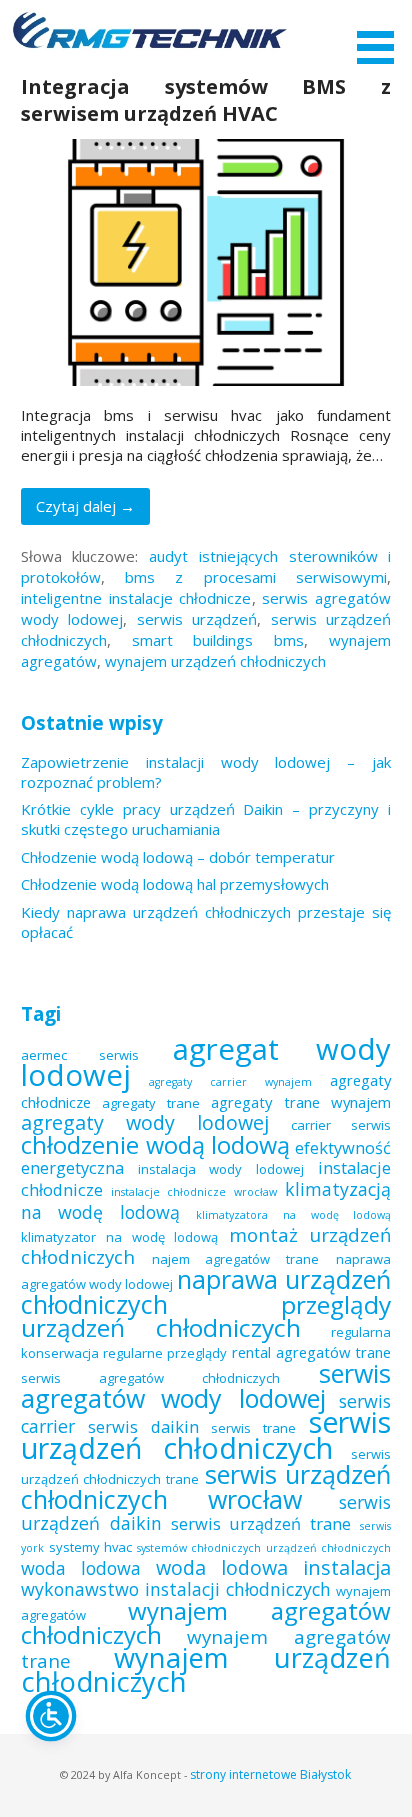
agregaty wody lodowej (145, 1122)
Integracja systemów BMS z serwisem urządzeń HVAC (206, 100)
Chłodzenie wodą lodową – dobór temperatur (178, 857)
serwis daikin (143, 1426)
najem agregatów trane (236, 1259)
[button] (382, 35)
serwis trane (253, 1428)
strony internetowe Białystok (270, 1774)
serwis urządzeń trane (261, 1523)
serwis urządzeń (197, 619)
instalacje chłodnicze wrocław (194, 1192)
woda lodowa (81, 1568)
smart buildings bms (218, 640)
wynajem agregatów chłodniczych (206, 1622)
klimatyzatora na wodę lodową (293, 1215)
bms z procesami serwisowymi (256, 577)
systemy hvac (90, 1547)
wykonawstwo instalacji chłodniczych (176, 1589)
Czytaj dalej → (85, 506)
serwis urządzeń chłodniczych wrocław (206, 1486)
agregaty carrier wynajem (230, 1082)
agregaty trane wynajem (301, 1102)
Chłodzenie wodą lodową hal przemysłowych (175, 884)
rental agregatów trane (311, 1352)
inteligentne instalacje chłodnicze (136, 598)
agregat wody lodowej (206, 1062)
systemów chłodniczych (199, 1548)
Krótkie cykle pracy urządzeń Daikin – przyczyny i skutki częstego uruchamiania (206, 819)
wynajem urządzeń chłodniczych (215, 661)
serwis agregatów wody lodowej (206, 1385)
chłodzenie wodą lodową (156, 1145)
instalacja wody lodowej (221, 1169)
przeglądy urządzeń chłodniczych (206, 1316)
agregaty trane (151, 1103)
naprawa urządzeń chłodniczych (206, 1291)
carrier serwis (341, 1125)
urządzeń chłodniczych (328, 1548)
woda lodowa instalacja (274, 1567)
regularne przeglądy (165, 1353)
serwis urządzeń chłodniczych (206, 1435)
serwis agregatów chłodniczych (150, 1378)
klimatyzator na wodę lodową (120, 1237)
